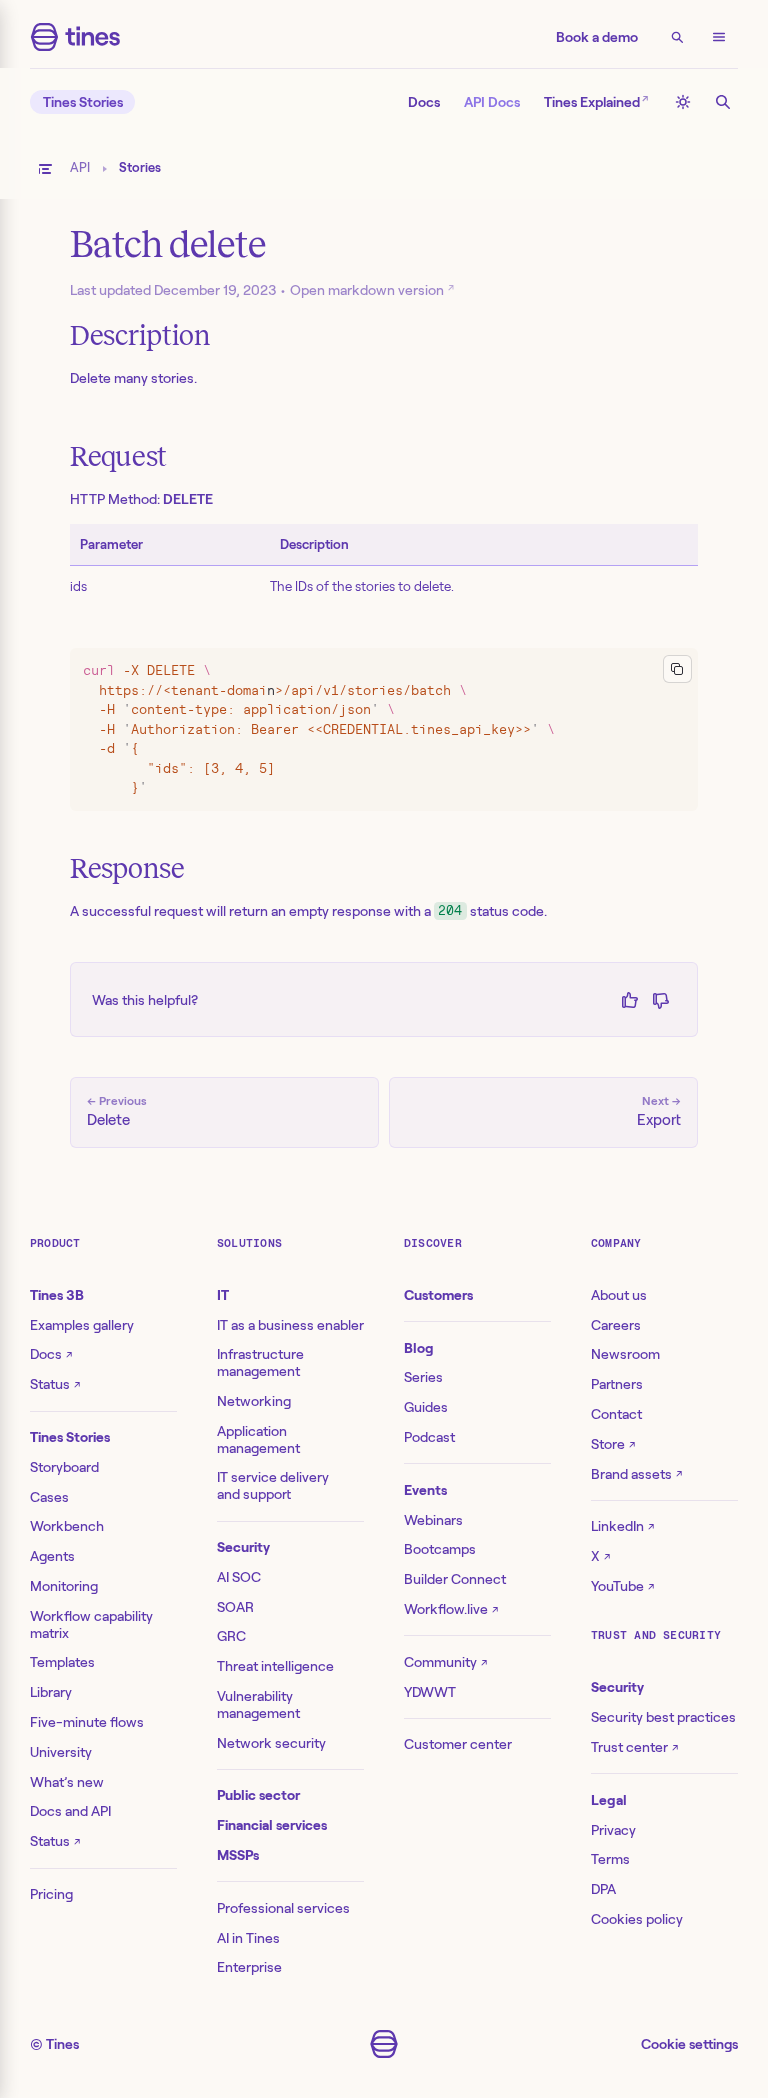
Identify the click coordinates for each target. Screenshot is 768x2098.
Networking (254, 1401)
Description (140, 335)
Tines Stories (83, 102)
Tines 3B (57, 1295)
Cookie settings (689, 2044)
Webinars (433, 1520)
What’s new (67, 1782)
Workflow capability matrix (91, 1624)
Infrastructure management (260, 1362)
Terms (610, 1859)
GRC (231, 1636)
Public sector (258, 1795)
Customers (438, 1295)
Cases (49, 1497)
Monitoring (64, 1586)
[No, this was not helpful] (660, 999)
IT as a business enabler (290, 1325)
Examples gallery (82, 1325)
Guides (426, 1407)
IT (223, 1295)
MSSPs (238, 1855)
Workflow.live (451, 1609)
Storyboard (64, 1467)
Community (445, 1662)
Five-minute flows (87, 1722)
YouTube (622, 1586)
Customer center (458, 1744)
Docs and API (70, 1811)
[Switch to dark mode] (683, 102)
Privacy (613, 1830)
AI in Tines (248, 1938)
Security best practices (663, 1717)
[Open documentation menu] (45, 169)
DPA (603, 1889)
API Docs (492, 102)
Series (423, 1377)
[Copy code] (677, 669)
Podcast (429, 1437)
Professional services (283, 1908)
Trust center (634, 1747)
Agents (52, 1556)
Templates (62, 1662)
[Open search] (677, 37)
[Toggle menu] (719, 37)
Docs (424, 102)
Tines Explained (596, 100)
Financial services (272, 1825)
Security (243, 1547)
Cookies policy (637, 1919)
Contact (616, 1414)
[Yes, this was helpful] (629, 999)
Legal (609, 1800)
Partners (617, 1384)
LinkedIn (622, 1526)
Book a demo (597, 37)
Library (51, 1692)
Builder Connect (455, 1579)
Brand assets (636, 1474)
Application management (258, 1439)
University (61, 1752)
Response (127, 868)
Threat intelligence (275, 1666)
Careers (616, 1325)
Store (613, 1444)
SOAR (235, 1607)
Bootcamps (440, 1549)
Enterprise (249, 1967)
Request (118, 456)
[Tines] (75, 37)
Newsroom (625, 1354)
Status (55, 1384)
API (80, 168)
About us (619, 1295)
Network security (271, 1743)
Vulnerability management (258, 1704)
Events (425, 1490)
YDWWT (430, 1692)
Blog (419, 1348)
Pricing (51, 1894)
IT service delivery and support (273, 1485)
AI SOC (239, 1577)
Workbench (67, 1526)
